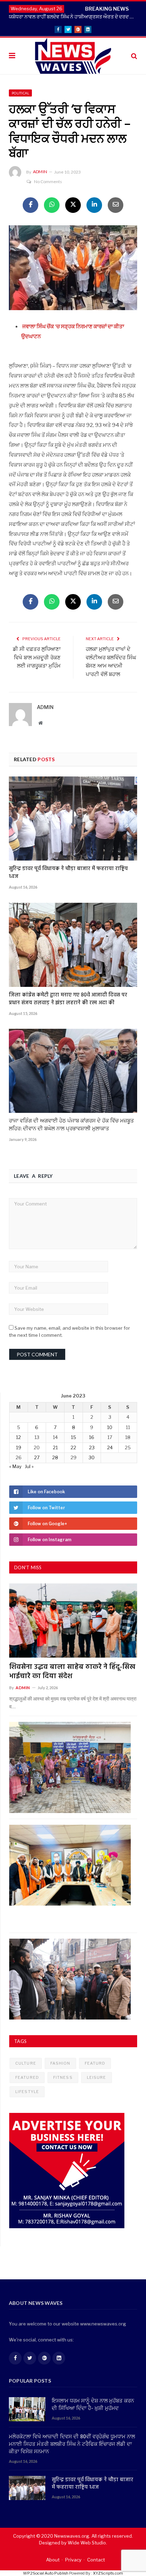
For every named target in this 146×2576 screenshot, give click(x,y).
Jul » (29, 1466)
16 (92, 1437)
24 (110, 1448)
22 (73, 1448)
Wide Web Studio (87, 2543)
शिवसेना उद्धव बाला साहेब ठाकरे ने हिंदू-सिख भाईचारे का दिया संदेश (72, 1672)
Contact (96, 2560)
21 (55, 1448)
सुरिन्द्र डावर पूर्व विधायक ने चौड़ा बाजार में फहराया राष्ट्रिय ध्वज (68, 873)
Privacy (73, 2560)
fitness (63, 2077)
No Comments (48, 182)
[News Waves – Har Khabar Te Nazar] (73, 55)
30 (92, 1457)
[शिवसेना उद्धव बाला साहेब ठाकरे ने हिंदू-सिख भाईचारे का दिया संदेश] (73, 1621)
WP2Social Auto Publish (46, 2573)
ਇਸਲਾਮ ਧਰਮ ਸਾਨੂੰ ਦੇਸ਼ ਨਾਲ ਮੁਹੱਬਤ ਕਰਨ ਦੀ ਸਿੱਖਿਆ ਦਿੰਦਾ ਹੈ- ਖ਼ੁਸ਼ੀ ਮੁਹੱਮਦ (93, 2405)
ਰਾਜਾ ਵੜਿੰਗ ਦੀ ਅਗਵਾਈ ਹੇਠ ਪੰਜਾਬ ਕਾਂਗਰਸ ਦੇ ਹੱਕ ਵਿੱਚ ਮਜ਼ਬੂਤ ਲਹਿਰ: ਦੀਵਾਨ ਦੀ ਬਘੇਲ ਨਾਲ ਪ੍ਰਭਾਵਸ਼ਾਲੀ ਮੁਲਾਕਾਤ (71, 1125)
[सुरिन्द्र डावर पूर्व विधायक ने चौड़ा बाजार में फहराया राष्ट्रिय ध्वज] (73, 819)
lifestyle (27, 2092)
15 (74, 1437)
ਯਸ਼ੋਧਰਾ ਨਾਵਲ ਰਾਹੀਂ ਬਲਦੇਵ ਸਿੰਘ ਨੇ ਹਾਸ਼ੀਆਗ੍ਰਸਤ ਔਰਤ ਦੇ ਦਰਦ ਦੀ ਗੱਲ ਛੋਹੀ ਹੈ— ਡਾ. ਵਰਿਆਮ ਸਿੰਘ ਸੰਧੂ (75, 17)
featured (27, 2077)
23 (92, 1448)
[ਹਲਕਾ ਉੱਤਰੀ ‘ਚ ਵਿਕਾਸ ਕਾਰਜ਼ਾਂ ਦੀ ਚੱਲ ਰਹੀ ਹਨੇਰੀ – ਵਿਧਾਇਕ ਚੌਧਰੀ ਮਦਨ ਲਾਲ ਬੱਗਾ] (73, 269)
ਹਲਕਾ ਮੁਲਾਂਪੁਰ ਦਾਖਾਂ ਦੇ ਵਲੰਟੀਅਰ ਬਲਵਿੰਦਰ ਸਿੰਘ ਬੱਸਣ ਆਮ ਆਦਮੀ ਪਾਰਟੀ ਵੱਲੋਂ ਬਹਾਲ (111, 662)
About (53, 2560)
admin (40, 172)
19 (19, 1448)
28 (55, 1457)
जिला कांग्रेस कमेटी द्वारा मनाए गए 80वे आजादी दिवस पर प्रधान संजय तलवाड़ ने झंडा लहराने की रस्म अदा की (68, 999)
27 (37, 1457)
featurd (95, 2063)
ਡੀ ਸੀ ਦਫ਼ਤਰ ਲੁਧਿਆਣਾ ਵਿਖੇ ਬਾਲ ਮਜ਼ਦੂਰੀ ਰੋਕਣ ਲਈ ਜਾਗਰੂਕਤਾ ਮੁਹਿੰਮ (37, 658)
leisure (97, 2077)
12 (18, 1437)
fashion (60, 2063)
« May (15, 1466)
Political (20, 93)
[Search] (134, 56)
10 (110, 1427)
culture (26, 2063)
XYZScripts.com (108, 2573)
